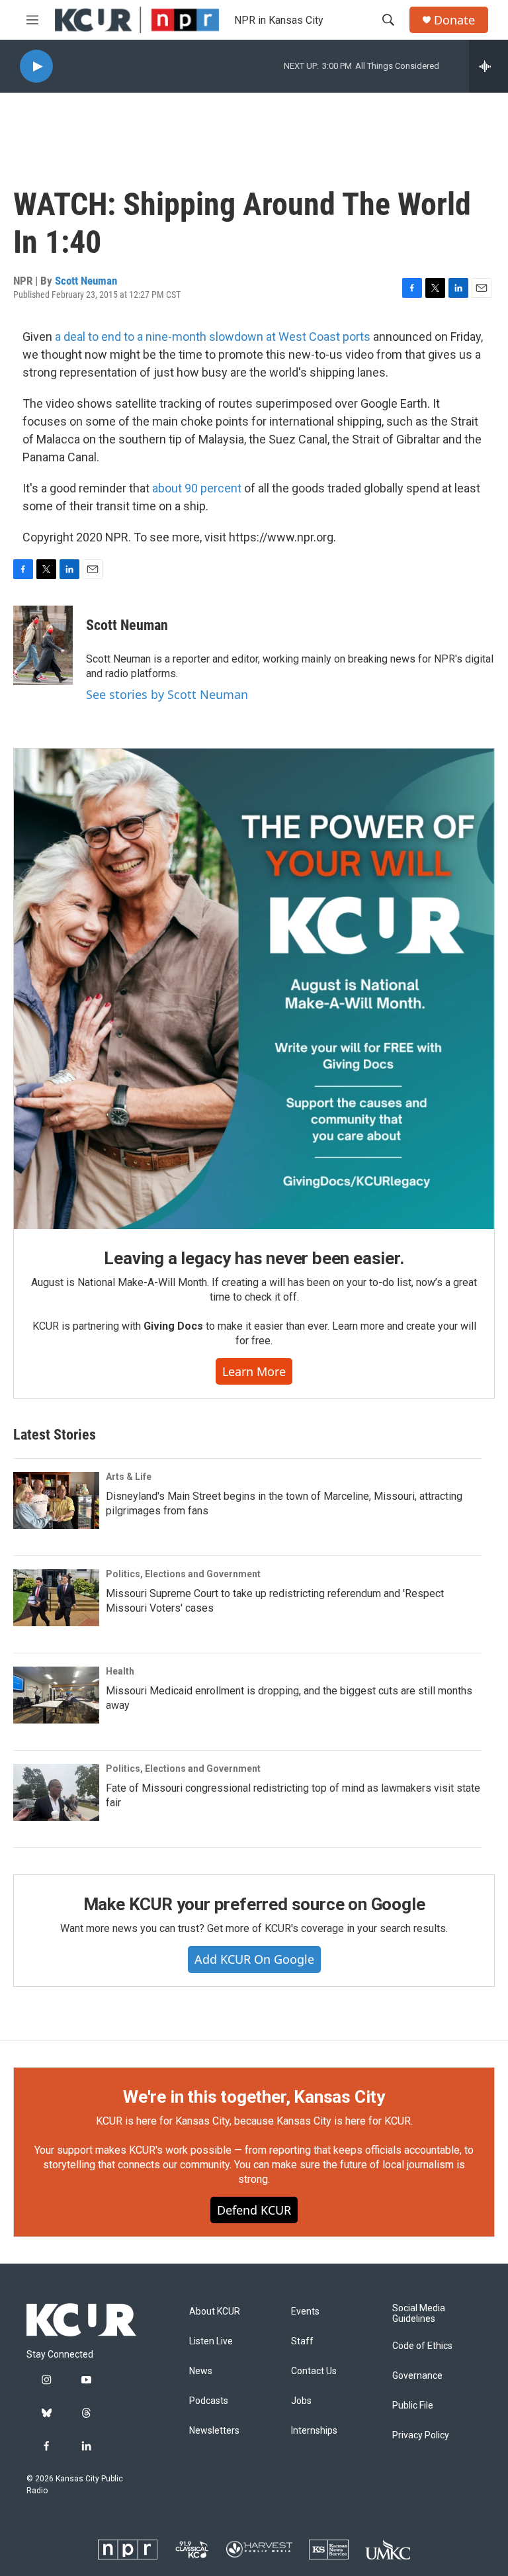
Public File (413, 2406)
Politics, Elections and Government (183, 1574)
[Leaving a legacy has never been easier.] (254, 989)
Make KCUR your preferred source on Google (254, 1904)
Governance (417, 2376)
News (201, 2371)
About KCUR (215, 2312)
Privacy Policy (421, 2435)
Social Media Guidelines (419, 2314)
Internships (314, 2431)
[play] (36, 67)
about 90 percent (197, 488)
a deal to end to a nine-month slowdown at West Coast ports (213, 337)
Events (305, 2312)
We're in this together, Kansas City (254, 2097)
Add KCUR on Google (254, 1959)
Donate (454, 20)
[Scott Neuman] (43, 645)
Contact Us (314, 2371)
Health (120, 1671)
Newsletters (214, 2431)
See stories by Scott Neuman (167, 694)
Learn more (254, 1371)
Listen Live (211, 2341)
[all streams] (488, 66)
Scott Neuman (86, 281)
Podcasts (209, 2401)
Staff (302, 2341)
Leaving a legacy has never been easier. (254, 1258)
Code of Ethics (422, 2346)
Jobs (301, 2401)
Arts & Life (129, 1477)
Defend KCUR (254, 2210)
